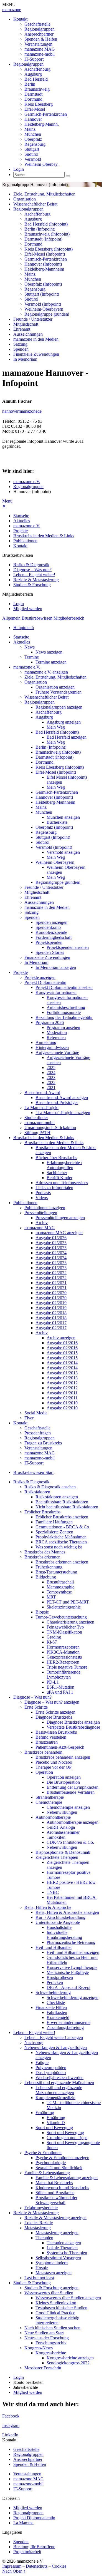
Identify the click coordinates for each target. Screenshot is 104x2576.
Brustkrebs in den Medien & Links (44, 536)
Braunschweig (37, 89)
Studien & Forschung (32, 585)
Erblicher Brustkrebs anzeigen (62, 1517)
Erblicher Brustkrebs (42, 1512)
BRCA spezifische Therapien (61, 1542)
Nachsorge (34, 2042)
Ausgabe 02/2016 (62, 1348)
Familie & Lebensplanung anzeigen (67, 2178)
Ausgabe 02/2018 (51, 1313)
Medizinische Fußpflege (68, 1972)
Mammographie (60, 1587)
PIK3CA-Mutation (63, 1652)
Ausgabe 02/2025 (51, 1243)
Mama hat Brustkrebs (54, 2183)
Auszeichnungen (28, 334)
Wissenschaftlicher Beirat (35, 204)
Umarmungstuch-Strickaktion (50, 1128)
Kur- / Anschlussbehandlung (60, 1917)
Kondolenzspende (51, 932)
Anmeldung (46, 1042)
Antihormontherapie (53, 1817)
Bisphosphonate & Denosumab (63, 1852)
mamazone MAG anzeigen (59, 1233)
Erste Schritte (36, 1707)
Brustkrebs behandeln (43, 1752)
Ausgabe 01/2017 (51, 1323)
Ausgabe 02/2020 (51, 1293)
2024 (51, 1072)
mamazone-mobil (40, 54)
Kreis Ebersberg (39, 104)
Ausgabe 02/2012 (62, 1388)
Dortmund (33, 99)
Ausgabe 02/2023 (51, 1263)
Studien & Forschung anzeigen (51, 2288)
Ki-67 (52, 1642)
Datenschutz (37, 2566)
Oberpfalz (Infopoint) (43, 284)
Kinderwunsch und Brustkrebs (62, 2188)
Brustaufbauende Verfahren (71, 1792)
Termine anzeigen (51, 662)
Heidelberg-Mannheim (44, 269)
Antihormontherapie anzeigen (73, 1822)
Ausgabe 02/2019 (51, 1303)
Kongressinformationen (56, 992)
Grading (54, 1637)
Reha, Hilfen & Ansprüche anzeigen (67, 1912)
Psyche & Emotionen (43, 2153)
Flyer (29, 1418)
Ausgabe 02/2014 (62, 1368)
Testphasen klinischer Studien (61, 2308)
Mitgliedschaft (26, 324)
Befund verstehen (51, 1737)
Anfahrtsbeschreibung (66, 1007)
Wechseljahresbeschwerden (59, 2078)
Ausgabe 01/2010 (62, 1403)
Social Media (36, 1413)
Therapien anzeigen (64, 2243)
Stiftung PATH (37, 1133)
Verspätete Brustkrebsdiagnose (73, 1727)
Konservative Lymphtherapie (72, 1967)
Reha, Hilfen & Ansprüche (48, 1907)
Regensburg (35, 144)
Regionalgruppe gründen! (47, 314)
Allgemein (11, 618)
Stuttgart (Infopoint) (42, 294)
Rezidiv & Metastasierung (36, 580)
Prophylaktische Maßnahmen (61, 1537)
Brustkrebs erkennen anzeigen (62, 1562)
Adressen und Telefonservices (62, 1183)
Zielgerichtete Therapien (57, 1857)
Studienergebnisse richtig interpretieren (57, 2320)
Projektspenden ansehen (68, 947)
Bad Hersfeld (36, 79)
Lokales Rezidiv (39, 2223)
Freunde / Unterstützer (33, 319)
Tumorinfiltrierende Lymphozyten (64, 1675)
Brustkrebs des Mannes (45, 1552)
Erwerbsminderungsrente (69, 2022)
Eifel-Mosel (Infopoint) (45, 254)
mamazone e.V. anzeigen (46, 672)
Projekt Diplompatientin (45, 982)
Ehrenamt (22, 329)
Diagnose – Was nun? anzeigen (52, 1702)
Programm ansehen (63, 1027)
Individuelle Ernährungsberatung (64, 1935)
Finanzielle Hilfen (51, 2007)
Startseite (21, 516)
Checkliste (56, 2002)
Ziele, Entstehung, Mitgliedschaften (44, 194)
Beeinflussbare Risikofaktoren (62, 1502)
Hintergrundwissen (52, 1047)
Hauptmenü (24, 628)
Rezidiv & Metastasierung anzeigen (55, 2218)
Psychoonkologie (51, 2163)
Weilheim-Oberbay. (41, 164)
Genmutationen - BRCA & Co (62, 1527)
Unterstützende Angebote (58, 1922)
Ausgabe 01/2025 (51, 1248)
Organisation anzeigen (55, 687)
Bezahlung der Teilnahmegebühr (64, 1017)
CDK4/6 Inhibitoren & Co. (70, 1842)
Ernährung (45, 2113)
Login (19, 169)
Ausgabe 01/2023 (51, 1268)
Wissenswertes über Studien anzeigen (68, 2298)
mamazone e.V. (27, 482)
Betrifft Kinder (59, 1178)
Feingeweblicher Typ (65, 1627)
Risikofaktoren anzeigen (57, 1497)
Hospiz (42, 2268)
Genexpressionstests (64, 1657)
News (30, 647)
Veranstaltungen (38, 44)
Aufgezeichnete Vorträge (57, 1052)
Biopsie (42, 1612)
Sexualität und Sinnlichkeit (59, 2168)
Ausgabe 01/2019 (51, 1308)
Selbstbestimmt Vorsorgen (58, 2258)
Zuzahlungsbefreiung (65, 2027)
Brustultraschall (60, 1582)
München (33, 134)
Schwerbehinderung (53, 1992)
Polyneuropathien (51, 2068)
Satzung (20, 344)
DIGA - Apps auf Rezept (69, 1987)
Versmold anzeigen (63, 852)
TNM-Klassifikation (64, 1632)
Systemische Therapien (67, 2253)
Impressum (12, 2566)
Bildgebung (46, 1577)
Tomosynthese (59, 1592)
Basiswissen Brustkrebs (56, 1732)
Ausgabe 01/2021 (51, 1288)
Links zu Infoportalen (54, 1188)
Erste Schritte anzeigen (55, 1712)
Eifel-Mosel (35, 109)
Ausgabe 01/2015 (62, 1353)
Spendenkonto (48, 927)
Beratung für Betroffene (34, 2547)
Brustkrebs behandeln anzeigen (63, 1757)
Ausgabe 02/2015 (62, 1358)
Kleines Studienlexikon (56, 2303)
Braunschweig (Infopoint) (47, 234)
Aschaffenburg (37, 69)
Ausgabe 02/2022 (51, 1273)
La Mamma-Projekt (41, 1108)
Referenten (56, 1037)
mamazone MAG (40, 49)
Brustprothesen (60, 1977)
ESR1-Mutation (60, 1687)
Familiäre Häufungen (54, 1522)
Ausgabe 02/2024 (51, 1253)
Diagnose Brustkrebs (54, 1717)
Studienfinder (36, 1118)
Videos (42, 1198)
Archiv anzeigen (61, 1338)
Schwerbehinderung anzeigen (73, 1997)
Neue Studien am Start (44, 2333)
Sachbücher (57, 1173)
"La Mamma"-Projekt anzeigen (63, 1113)
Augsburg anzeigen (64, 722)
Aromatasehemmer (63, 1832)
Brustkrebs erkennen (42, 1557)
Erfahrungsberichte (41, 2208)
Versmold (33, 159)
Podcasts (43, 1193)
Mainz (30, 129)
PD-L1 (53, 1682)
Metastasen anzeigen (54, 2273)
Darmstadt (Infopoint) (43, 239)
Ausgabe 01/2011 (62, 1393)
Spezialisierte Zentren (54, 1532)
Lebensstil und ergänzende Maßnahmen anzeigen (59, 2090)
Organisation (25, 199)
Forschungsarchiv (51, 2343)
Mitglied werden (28, 609)
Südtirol (31, 154)
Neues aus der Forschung (47, 2338)
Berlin (30, 84)
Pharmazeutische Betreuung (71, 1942)
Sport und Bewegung (54, 2128)
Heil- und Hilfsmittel (54, 1947)
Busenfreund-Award (42, 1092)
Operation (44, 1772)
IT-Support (34, 59)
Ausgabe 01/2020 (51, 1298)
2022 (51, 1082)
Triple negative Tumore (67, 1667)
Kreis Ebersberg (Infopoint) (49, 249)
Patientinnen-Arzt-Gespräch (60, 1747)
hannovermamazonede (22, 411)
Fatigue (42, 2062)
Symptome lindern (52, 2263)
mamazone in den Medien (36, 339)
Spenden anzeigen (51, 922)
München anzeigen (63, 817)
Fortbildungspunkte (64, 1012)
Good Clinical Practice (55, 2313)
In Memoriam (25, 359)
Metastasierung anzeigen (57, 2233)
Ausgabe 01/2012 (62, 1383)
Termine (32, 657)
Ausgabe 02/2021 (51, 1283)
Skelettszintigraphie (64, 1607)
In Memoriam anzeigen (56, 967)
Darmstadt (33, 94)
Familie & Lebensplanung (47, 2173)
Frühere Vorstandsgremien (59, 692)
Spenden (21, 349)
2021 (51, 1087)
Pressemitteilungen (41, 1213)
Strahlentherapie (50, 1797)
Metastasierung (38, 2228)
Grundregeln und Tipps (67, 2138)
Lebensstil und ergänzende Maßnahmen (59, 2083)
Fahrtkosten (57, 2012)
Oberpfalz (33, 139)
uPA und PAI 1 (60, 1692)
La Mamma (23, 2523)
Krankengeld (58, 2017)
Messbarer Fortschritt (43, 2368)
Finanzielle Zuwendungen (36, 354)
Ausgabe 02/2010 (62, 1408)
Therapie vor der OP (54, 1767)
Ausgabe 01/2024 (51, 1258)
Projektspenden (49, 942)
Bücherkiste (57, 822)
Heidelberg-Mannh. (42, 124)
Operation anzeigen (64, 1777)
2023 (51, 1077)
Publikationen (25, 541)
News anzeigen (49, 652)
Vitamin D (56, 2123)
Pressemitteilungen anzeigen (60, 1218)
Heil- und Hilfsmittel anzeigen (73, 1952)
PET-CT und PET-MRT (68, 1602)
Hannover (33, 119)
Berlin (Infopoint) (40, 229)
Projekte (21, 531)
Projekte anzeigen (40, 977)
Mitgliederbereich (69, 618)
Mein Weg (56, 727)
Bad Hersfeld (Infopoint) (46, 224)
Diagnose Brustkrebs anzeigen (73, 1722)
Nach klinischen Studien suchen (52, 2328)
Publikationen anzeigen (45, 1208)
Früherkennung (49, 1567)
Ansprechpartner (39, 34)
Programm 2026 (50, 1022)
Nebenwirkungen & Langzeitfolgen (56, 2047)
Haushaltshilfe (59, 1927)
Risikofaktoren (37, 1492)
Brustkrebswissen (37, 618)
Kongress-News (39, 2348)
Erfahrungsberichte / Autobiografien (64, 1165)
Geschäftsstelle (37, 24)
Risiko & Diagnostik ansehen (50, 1487)
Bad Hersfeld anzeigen (67, 737)
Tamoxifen (56, 1837)
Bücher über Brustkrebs (56, 1158)
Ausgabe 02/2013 (62, 1378)
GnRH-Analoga (61, 1827)
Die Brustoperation (63, 1782)
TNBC (53, 1892)
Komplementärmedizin (55, 2098)
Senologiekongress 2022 (68, 2363)
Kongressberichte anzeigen (70, 2358)
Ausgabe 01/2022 (51, 1278)
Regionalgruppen (40, 29)
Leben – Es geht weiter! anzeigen (54, 2037)
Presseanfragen (38, 1433)
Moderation (57, 1032)
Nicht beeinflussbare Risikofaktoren (67, 1507)
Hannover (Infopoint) (43, 264)
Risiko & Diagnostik (31, 565)
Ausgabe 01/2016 (62, 1343)
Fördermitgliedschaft (54, 937)
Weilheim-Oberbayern (44, 309)
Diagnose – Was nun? (32, 570)
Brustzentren (47, 1742)
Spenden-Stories (50, 952)
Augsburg (33, 74)
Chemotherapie (49, 1802)
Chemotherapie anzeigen (68, 1807)
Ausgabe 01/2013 (62, 1373)
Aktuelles (22, 521)
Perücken (55, 1982)
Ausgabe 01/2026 (51, 1238)
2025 (51, 1067)
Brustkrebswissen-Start (33, 1472)
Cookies (59, 2566)
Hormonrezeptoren (63, 1647)
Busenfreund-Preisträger (57, 1103)
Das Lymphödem (51, 2073)
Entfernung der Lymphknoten (73, 1787)
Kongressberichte (51, 2353)
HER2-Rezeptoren (63, 1662)
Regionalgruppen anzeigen (59, 707)
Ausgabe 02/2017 (51, 1328)
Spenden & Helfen (41, 39)
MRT (51, 1597)
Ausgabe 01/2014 (62, 1363)
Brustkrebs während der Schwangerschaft (56, 2200)
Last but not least (39, 2278)
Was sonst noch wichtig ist (59, 1547)
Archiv (42, 1223)
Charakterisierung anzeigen (70, 1622)
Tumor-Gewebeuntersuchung (61, 1617)
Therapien (44, 2238)
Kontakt (20, 19)
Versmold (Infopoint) (43, 304)
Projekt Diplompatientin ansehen (64, 987)
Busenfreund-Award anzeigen (62, 1098)
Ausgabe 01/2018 (51, 1318)
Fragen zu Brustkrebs (43, 1443)
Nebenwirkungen (62, 1812)
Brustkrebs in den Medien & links (54, 1143)
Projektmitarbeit (27, 2552)
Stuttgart (32, 149)
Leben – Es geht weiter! (34, 575)
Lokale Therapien (62, 2248)
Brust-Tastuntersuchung (56, 1572)
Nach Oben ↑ (14, 2571)
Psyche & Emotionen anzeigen (62, 2158)
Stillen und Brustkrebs (55, 2193)
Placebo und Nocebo (54, 1762)
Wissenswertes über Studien (49, 2293)
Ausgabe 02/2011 (62, 1398)
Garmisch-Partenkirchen (46, 114)
